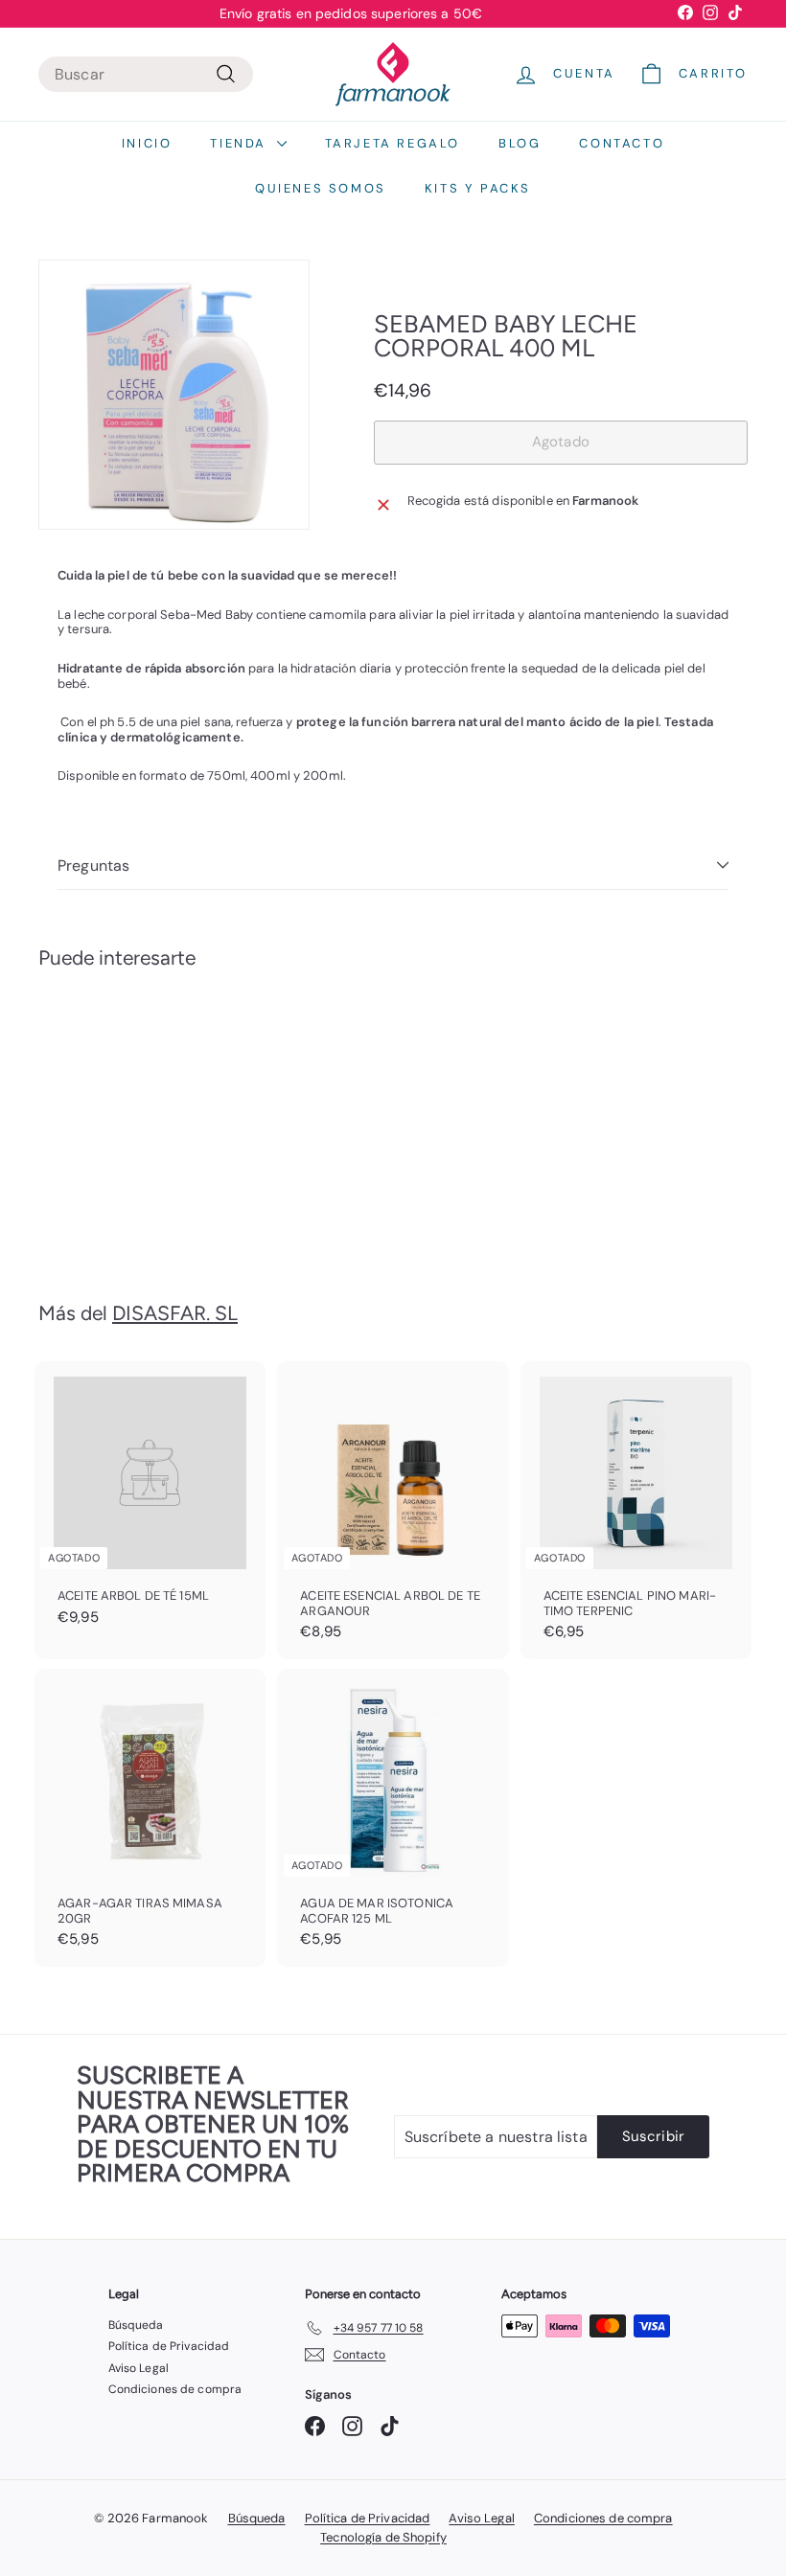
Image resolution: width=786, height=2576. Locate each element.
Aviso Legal (139, 2368)
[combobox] (146, 74)
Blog (520, 143)
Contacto (622, 143)
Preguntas (93, 866)
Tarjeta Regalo (393, 143)
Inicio (147, 143)
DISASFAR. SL (175, 1313)
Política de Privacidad (169, 2346)
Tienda (241, 143)
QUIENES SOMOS (321, 188)
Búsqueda (136, 2325)
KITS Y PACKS (478, 188)
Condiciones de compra (175, 2389)
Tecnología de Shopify (383, 2537)
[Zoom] (174, 395)
